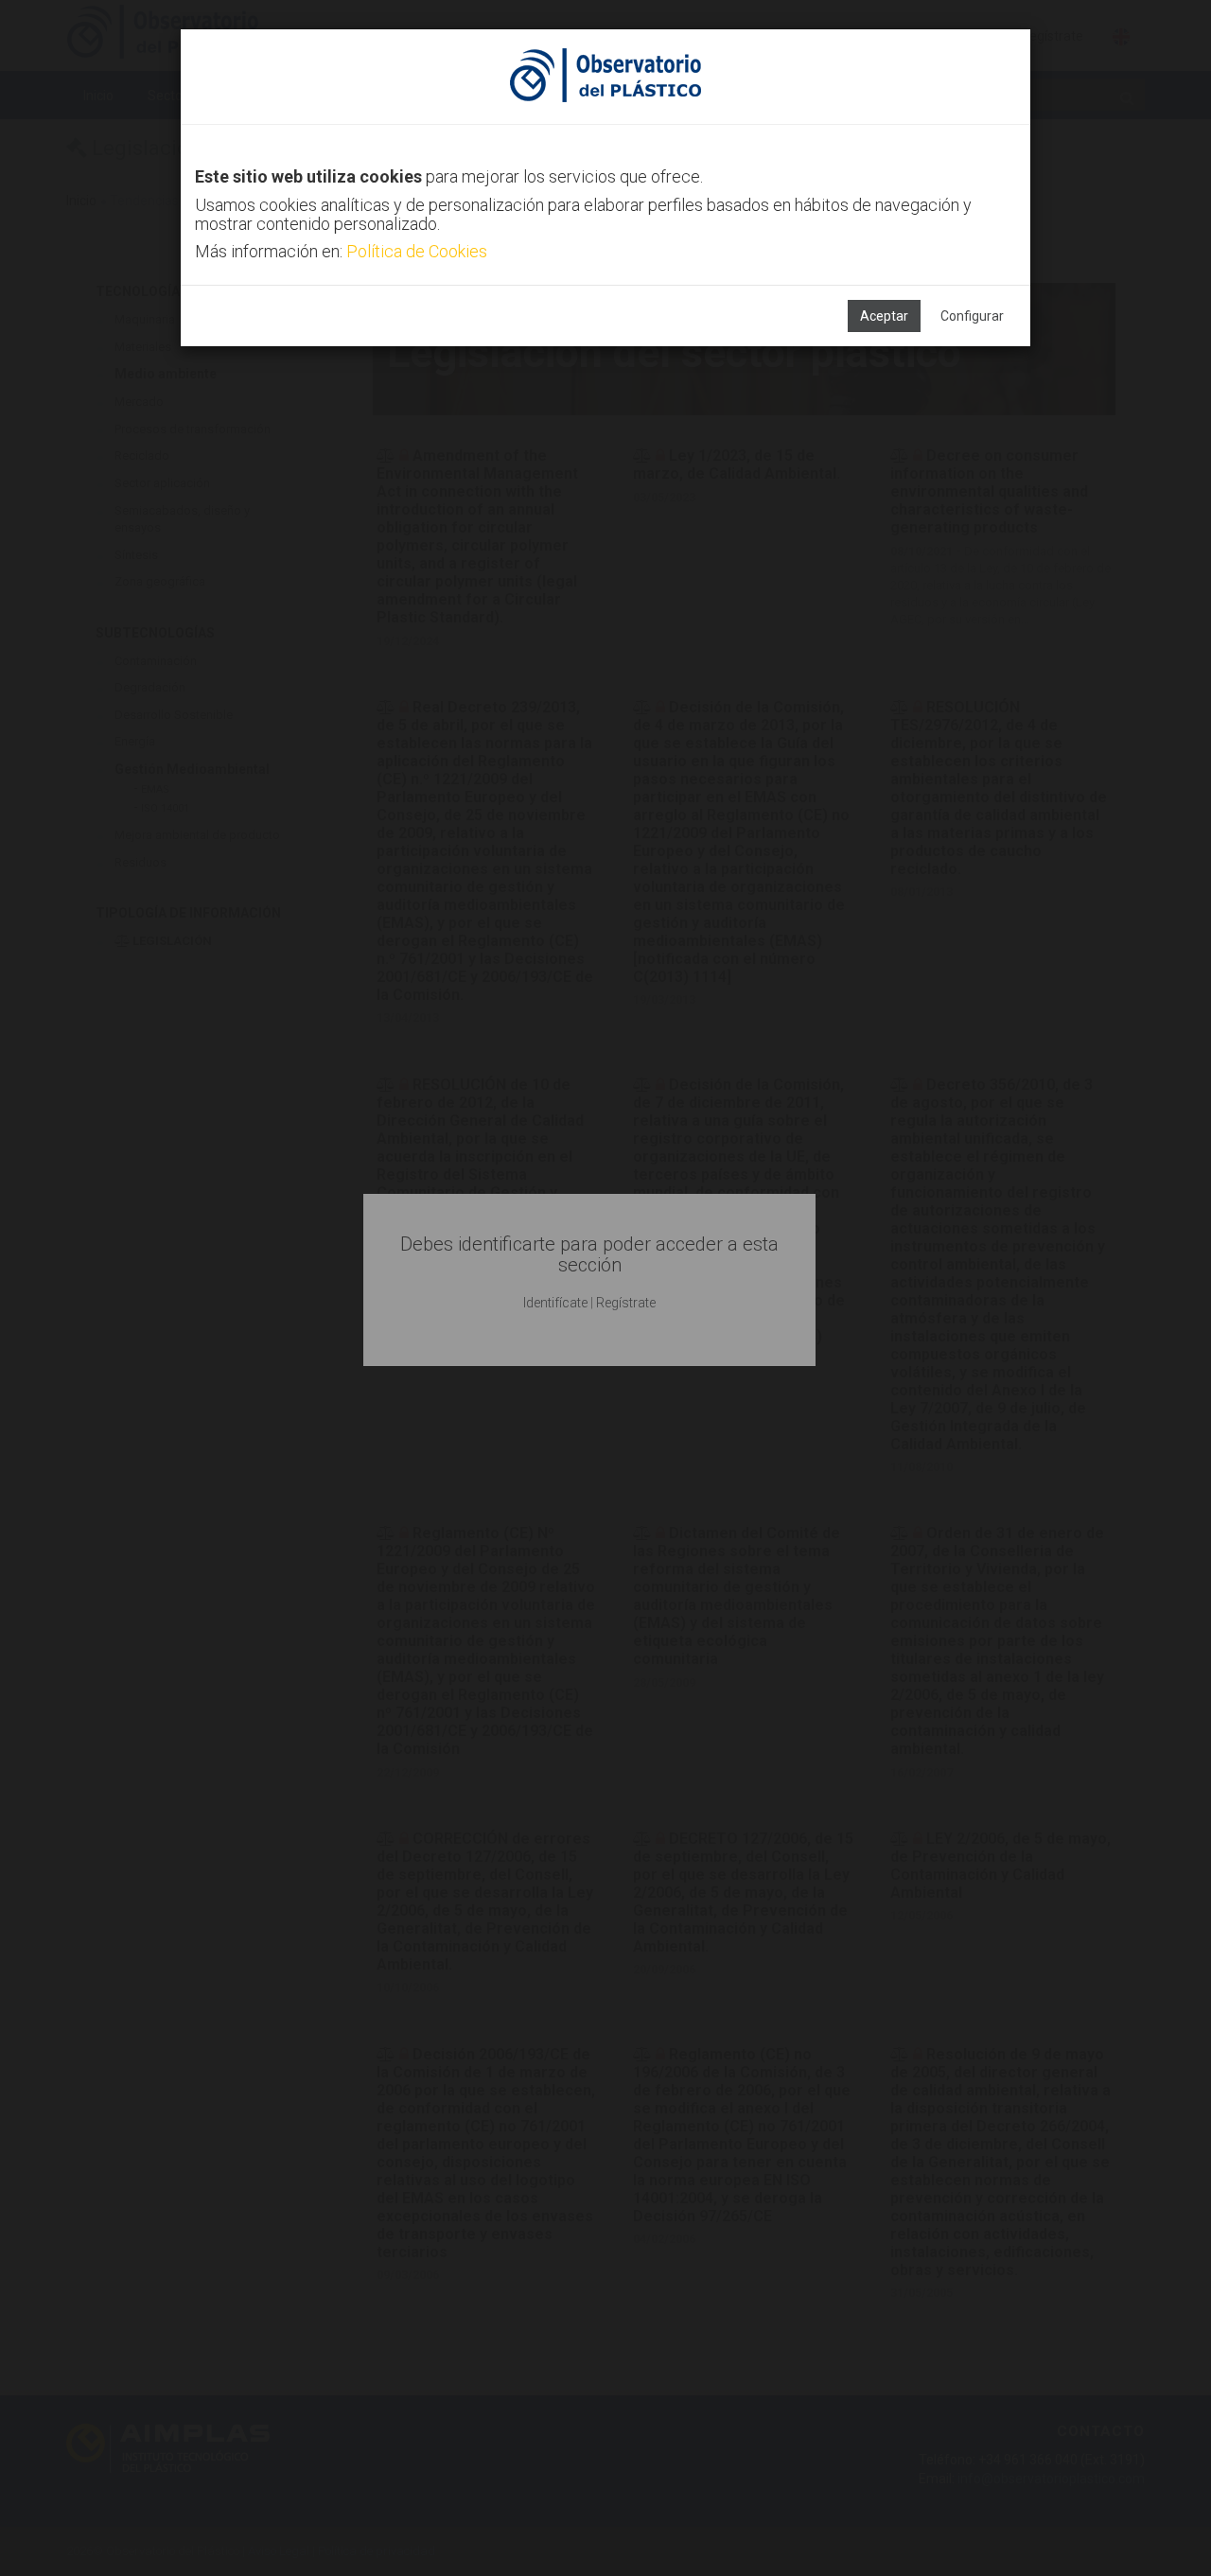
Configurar (972, 316)
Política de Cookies (417, 251)
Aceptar (884, 316)
